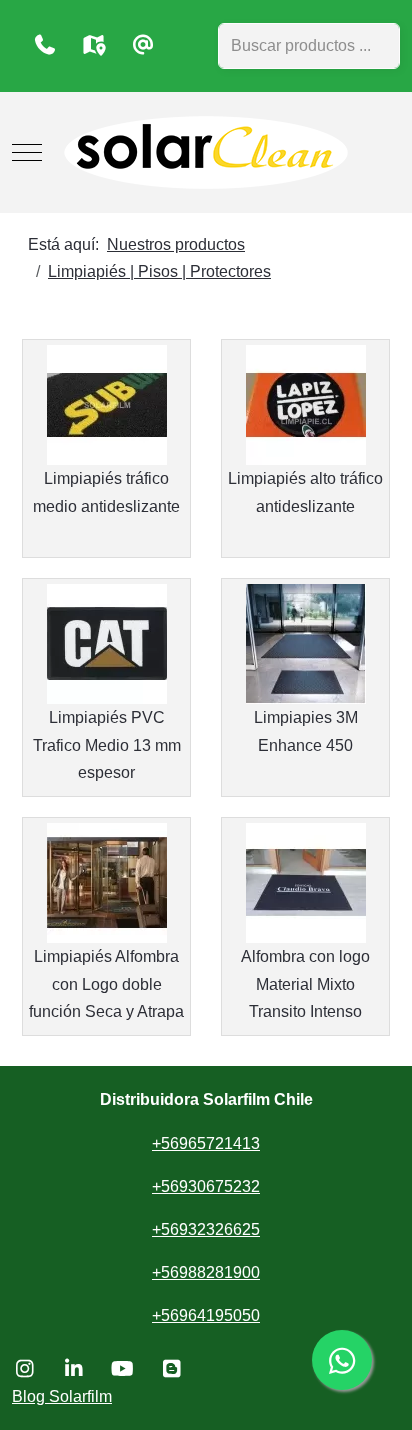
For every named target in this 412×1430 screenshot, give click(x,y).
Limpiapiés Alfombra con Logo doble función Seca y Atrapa (106, 983)
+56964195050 (206, 1315)
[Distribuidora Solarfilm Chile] (206, 152)
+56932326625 (206, 1229)
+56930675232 (206, 1186)
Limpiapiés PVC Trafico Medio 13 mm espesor (107, 744)
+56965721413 (206, 1143)
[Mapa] (93, 45)
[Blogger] (171, 1369)
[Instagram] (24, 1369)
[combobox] (309, 46)
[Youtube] (122, 1369)
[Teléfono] (44, 45)
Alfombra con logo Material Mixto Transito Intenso (305, 983)
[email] (142, 45)
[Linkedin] (73, 1369)
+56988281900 (206, 1272)
